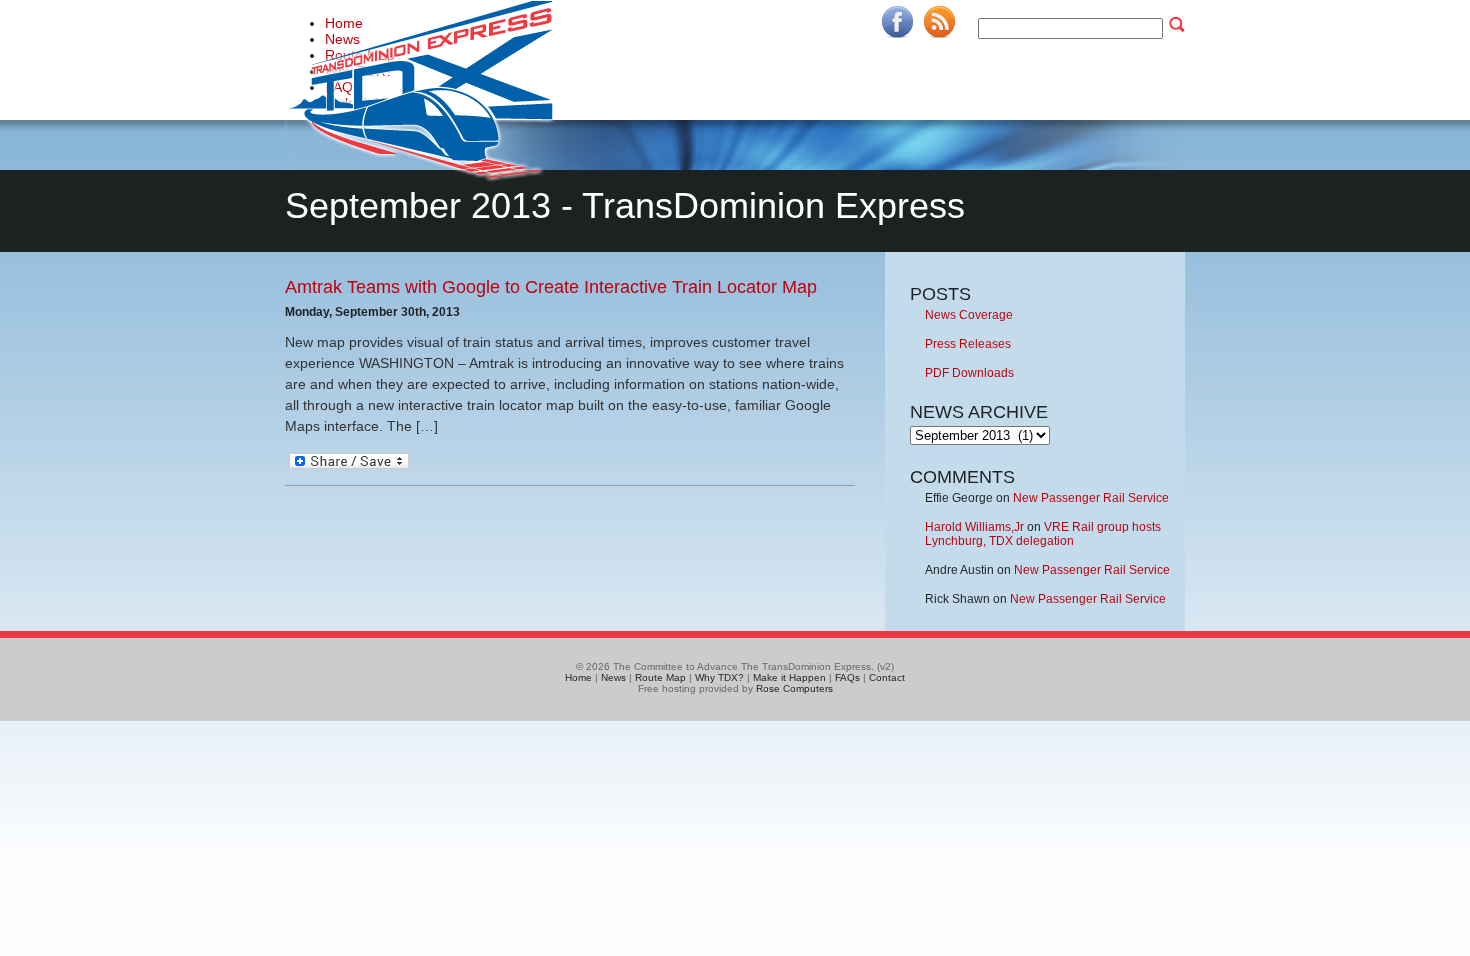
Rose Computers (794, 688)
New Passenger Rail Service (1091, 498)
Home (578, 677)
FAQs (847, 677)
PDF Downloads (969, 373)
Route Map (660, 677)
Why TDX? (719, 677)
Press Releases (968, 344)
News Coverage (969, 315)
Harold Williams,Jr (974, 527)
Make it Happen (789, 677)
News (613, 677)
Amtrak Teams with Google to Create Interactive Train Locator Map (551, 287)
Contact (887, 677)
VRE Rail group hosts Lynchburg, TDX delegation (1043, 534)
